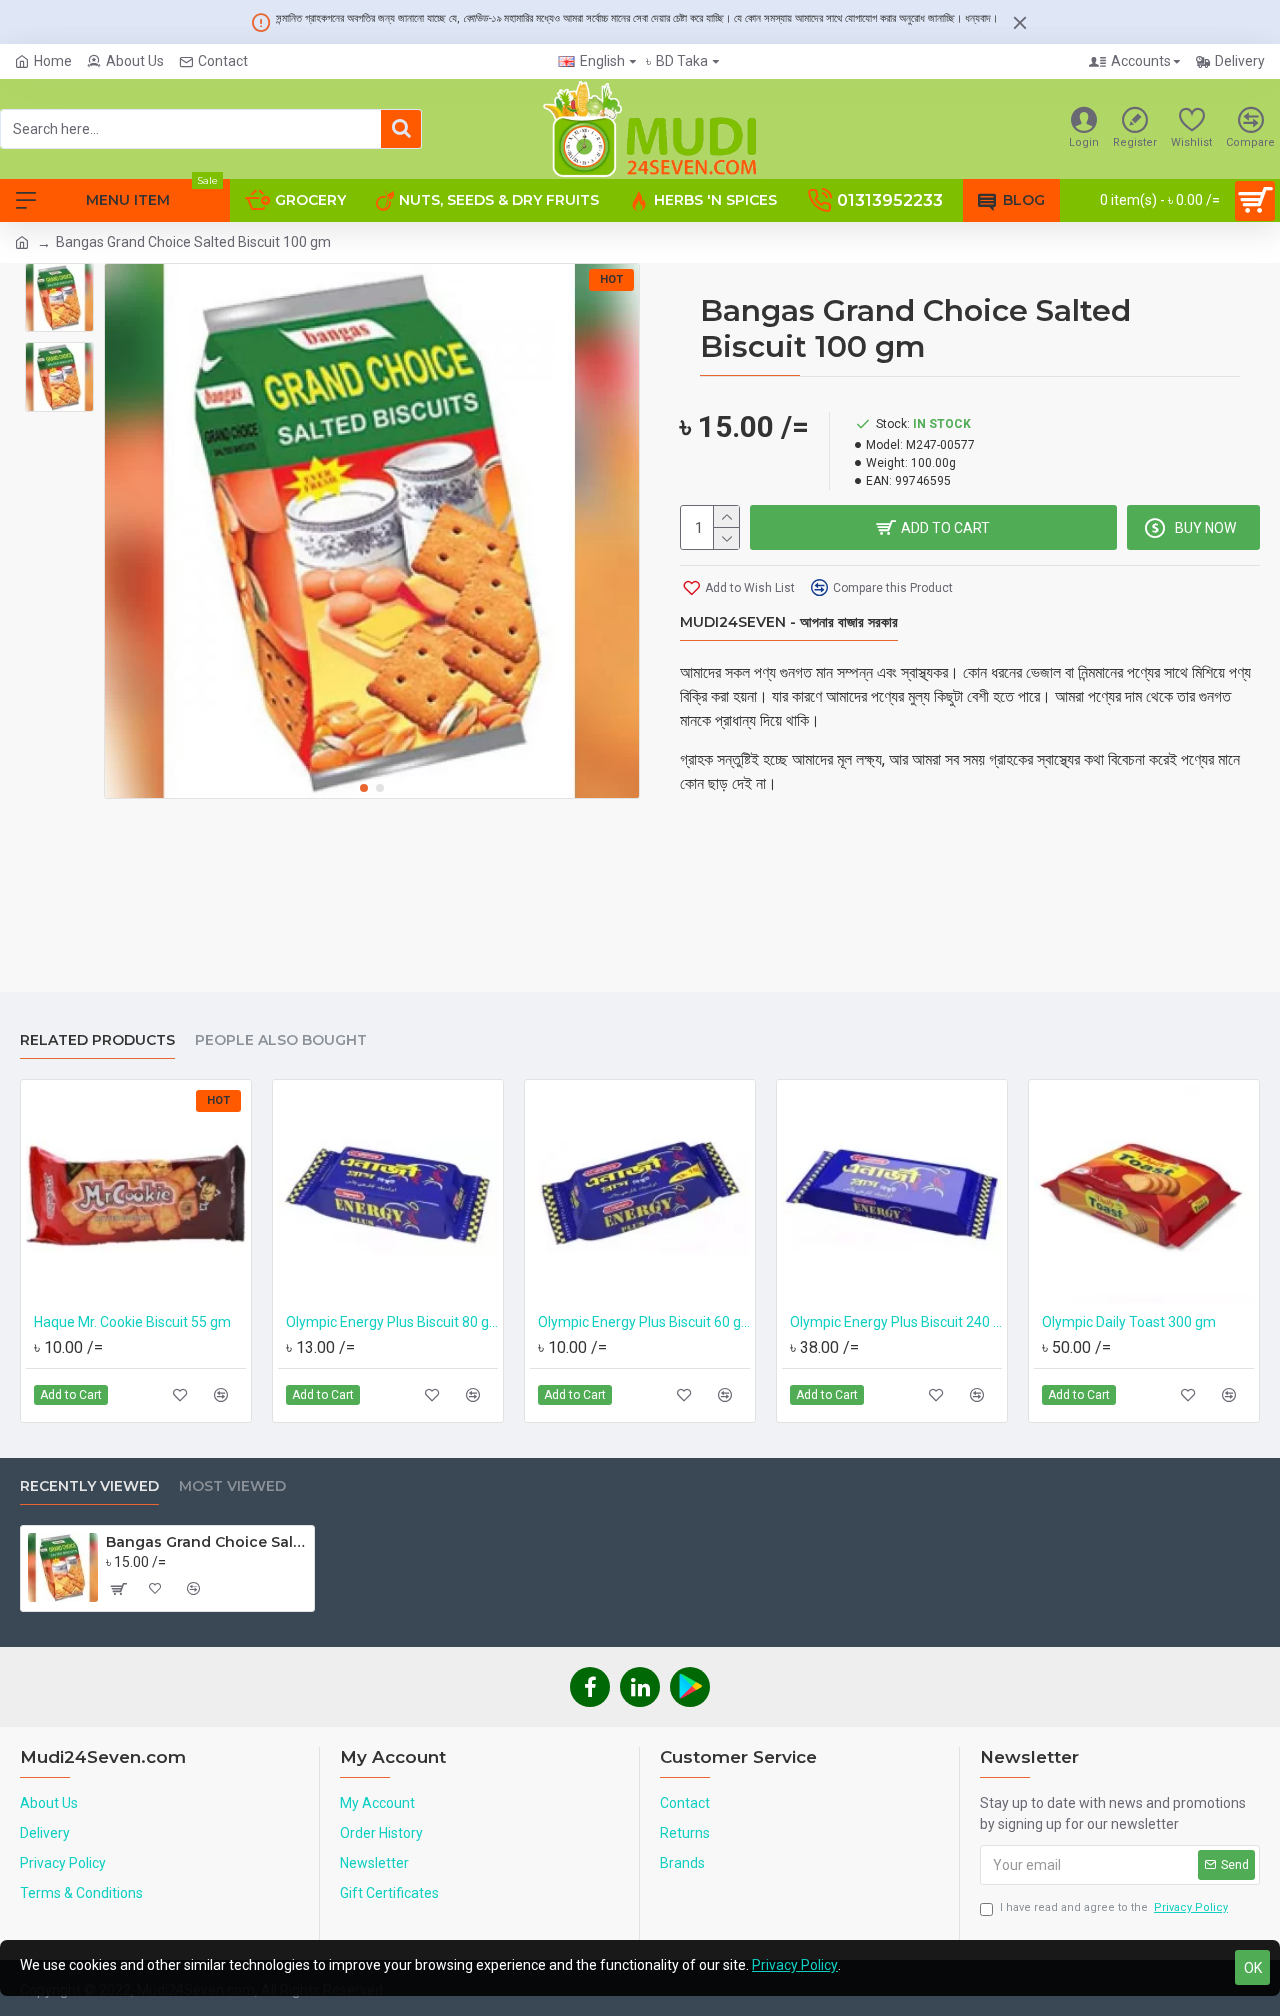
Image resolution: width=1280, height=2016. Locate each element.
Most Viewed (232, 1486)
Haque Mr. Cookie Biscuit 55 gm (132, 1322)
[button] (364, 788)
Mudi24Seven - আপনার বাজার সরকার (789, 622)
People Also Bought (281, 1040)
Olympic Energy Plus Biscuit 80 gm (392, 1322)
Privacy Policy (795, 1965)
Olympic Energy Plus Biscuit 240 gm (896, 1322)
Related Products (97, 1040)
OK (1253, 1968)
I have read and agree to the (1114, 1907)
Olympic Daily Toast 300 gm (1129, 1322)
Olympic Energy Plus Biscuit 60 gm (644, 1322)
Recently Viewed (89, 1486)
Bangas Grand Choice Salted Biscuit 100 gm (206, 1542)
